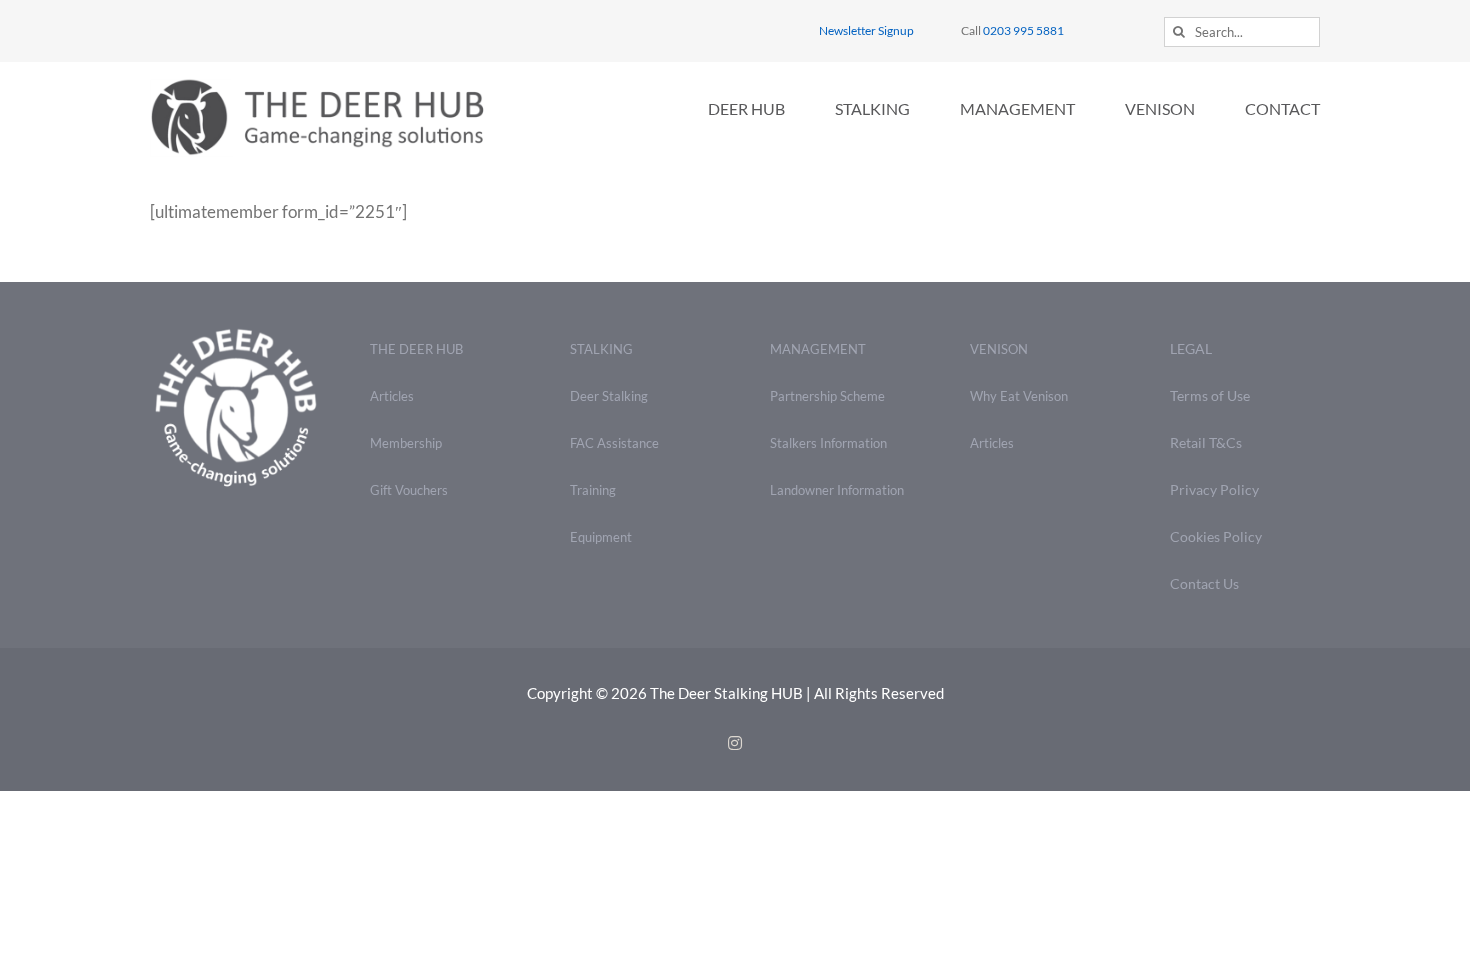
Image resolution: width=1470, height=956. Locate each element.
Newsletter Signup (866, 30)
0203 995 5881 (1023, 30)
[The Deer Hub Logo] (329, 85)
